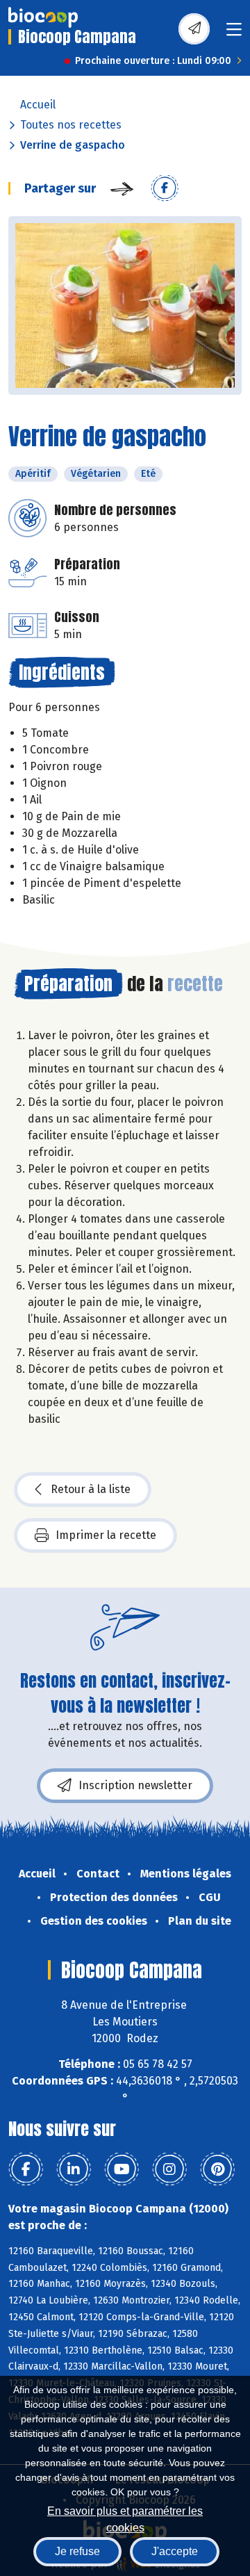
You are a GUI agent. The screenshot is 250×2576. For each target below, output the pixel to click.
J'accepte (175, 2551)
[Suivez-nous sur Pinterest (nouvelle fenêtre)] (217, 2169)
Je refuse (77, 2551)
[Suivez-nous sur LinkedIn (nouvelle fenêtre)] (74, 2169)
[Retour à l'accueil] (43, 17)
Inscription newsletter (135, 1785)
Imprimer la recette (106, 1535)
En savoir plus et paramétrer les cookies (125, 2518)
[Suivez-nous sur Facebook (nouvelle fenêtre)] (26, 2169)
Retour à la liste (91, 1489)
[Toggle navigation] (234, 34)
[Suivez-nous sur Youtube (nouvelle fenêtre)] (122, 2169)
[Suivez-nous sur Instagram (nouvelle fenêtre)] (169, 2169)
